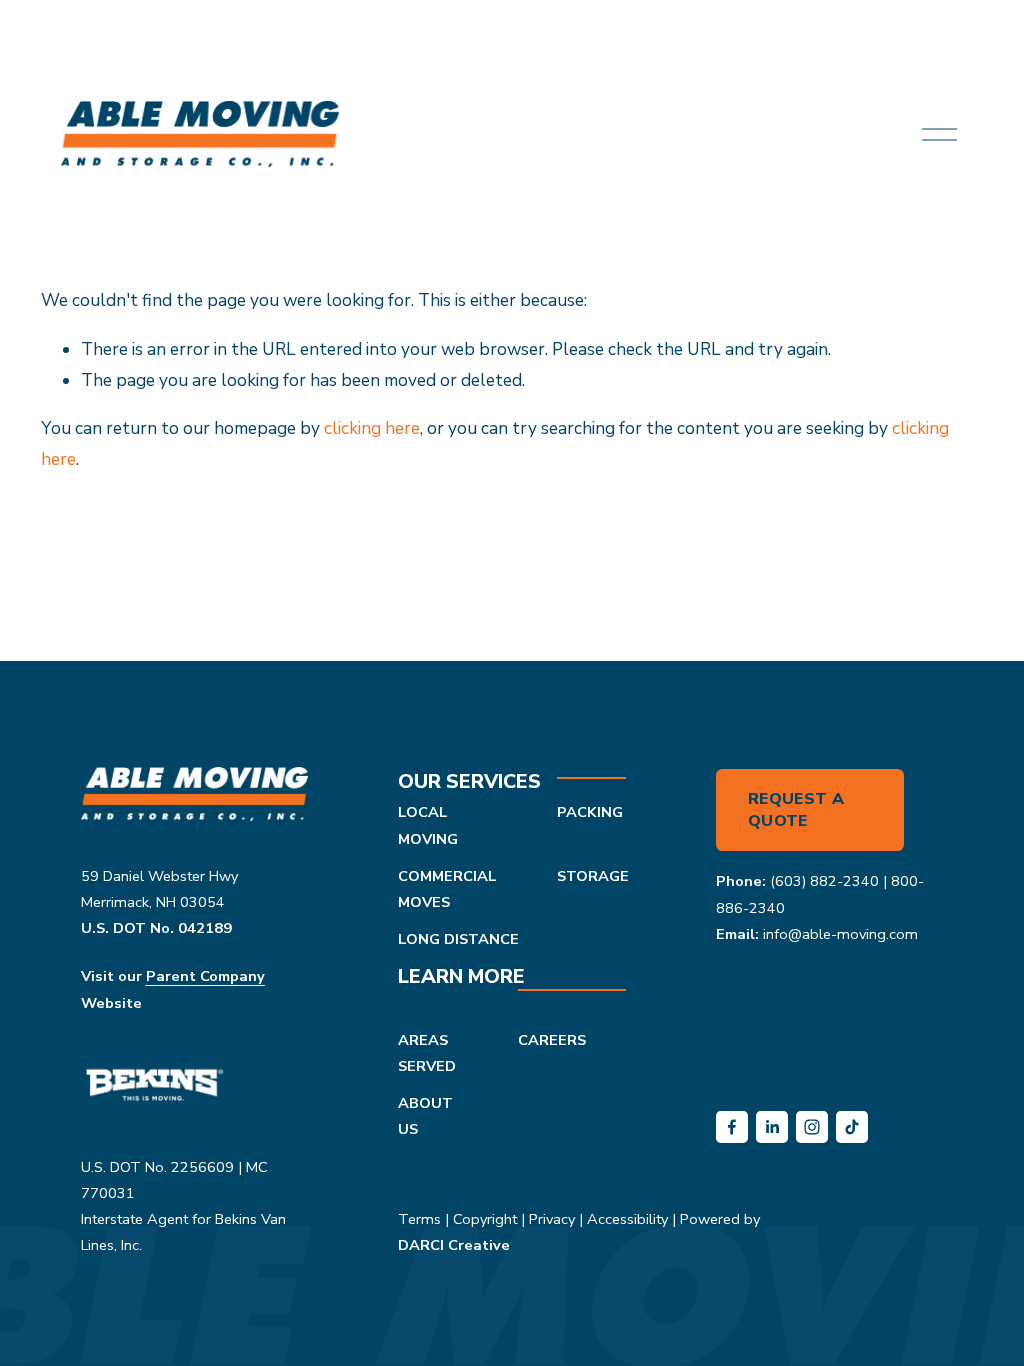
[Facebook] (732, 1127)
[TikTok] (852, 1127)
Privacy (552, 1219)
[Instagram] (812, 1127)
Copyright (485, 1219)
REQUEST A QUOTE (796, 810)
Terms (419, 1219)
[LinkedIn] (772, 1127)
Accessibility (627, 1219)
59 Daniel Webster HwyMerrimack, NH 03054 (159, 889)
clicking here (372, 428)
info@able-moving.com (840, 934)
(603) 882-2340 (824, 881)
